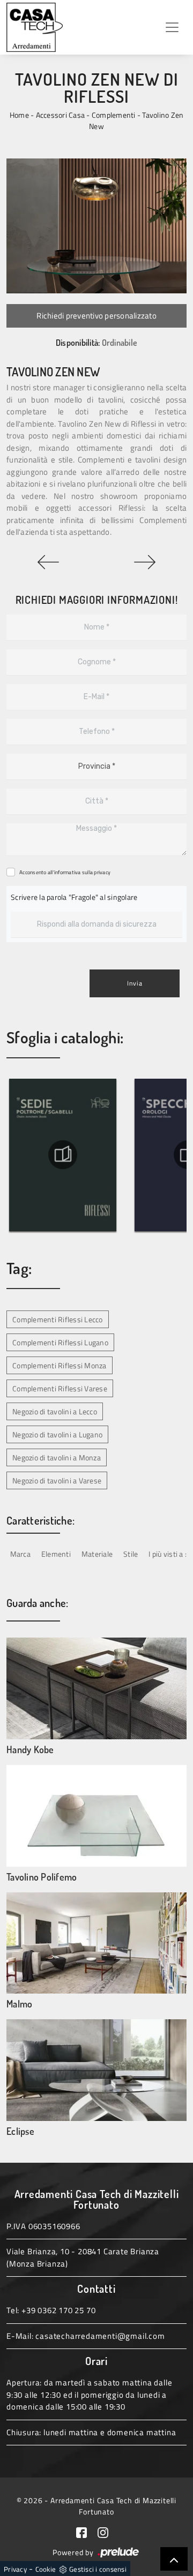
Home (19, 115)
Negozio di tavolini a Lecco (55, 1411)
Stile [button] (131, 1554)
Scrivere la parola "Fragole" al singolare (74, 897)
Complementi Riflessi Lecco (58, 1319)
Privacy (15, 2569)
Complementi (114, 115)
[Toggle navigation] (172, 27)
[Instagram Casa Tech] (107, 2531)
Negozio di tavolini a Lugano (57, 1434)
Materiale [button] (97, 1554)
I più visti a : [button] (168, 1554)
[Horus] (48, 562)
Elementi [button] (56, 1554)
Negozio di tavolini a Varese (57, 1480)
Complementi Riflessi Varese (60, 1388)
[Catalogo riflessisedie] (63, 1155)
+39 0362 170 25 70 (58, 2310)
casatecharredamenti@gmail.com (100, 2336)
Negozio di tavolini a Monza (57, 1457)
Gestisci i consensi (98, 2569)
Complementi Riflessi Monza (60, 1365)
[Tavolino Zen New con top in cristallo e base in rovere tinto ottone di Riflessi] (96, 226)
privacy (102, 872)
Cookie (46, 2569)
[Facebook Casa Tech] (87, 2531)
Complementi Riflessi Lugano (60, 1342)
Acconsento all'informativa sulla (65, 872)
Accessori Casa (61, 115)
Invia (135, 983)
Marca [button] (20, 1554)
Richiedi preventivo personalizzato (96, 316)
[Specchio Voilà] (145, 562)
